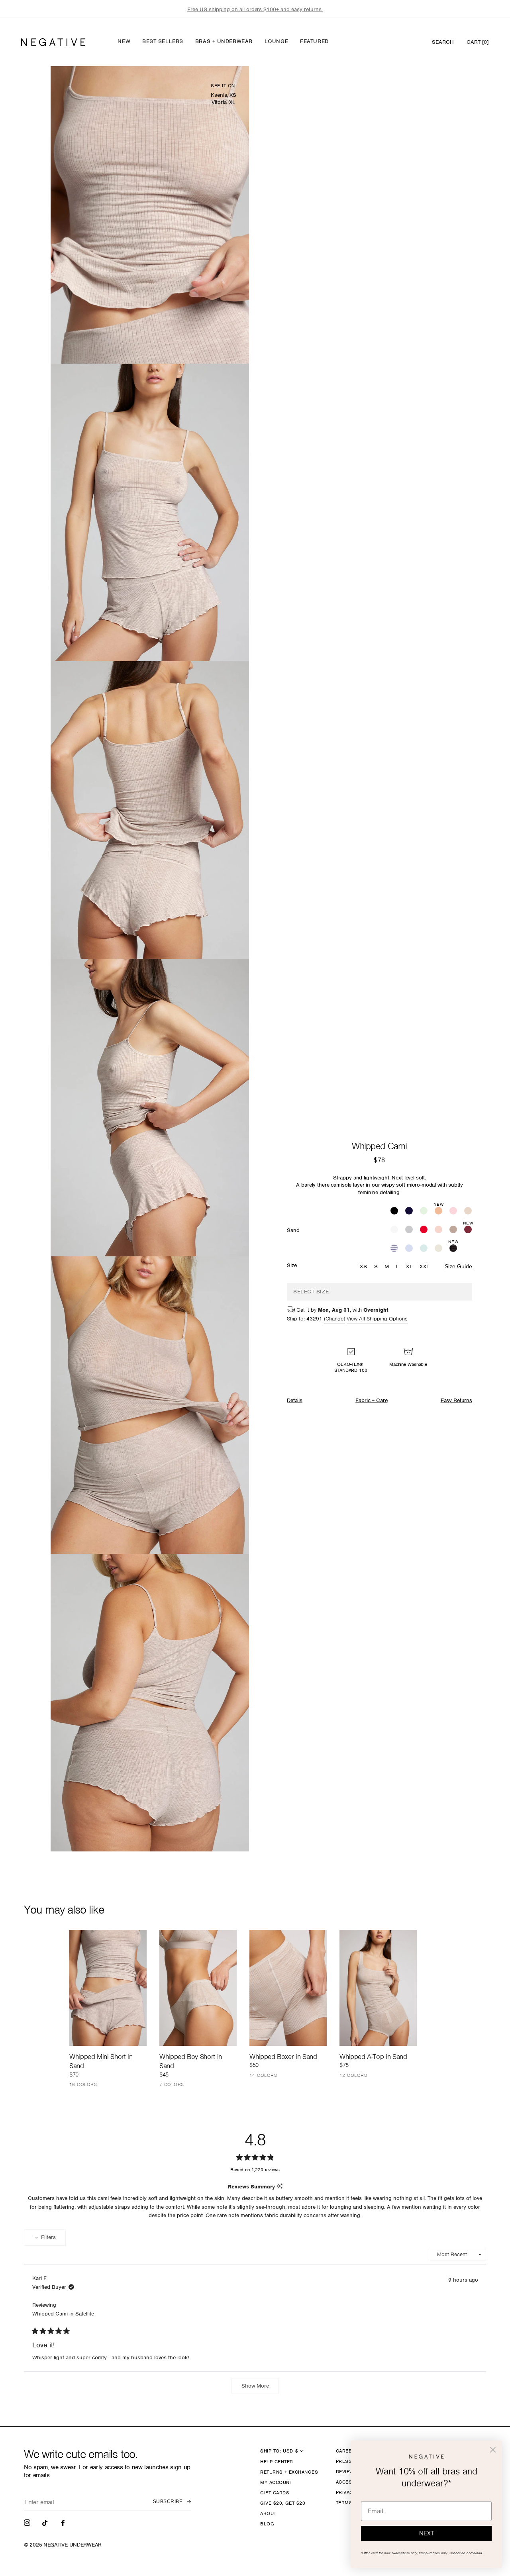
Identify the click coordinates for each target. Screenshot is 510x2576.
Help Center (277, 2462)
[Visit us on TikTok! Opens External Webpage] (46, 2522)
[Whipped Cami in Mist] (424, 1249)
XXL (425, 1266)
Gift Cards (275, 2493)
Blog (267, 2524)
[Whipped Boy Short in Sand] (198, 1988)
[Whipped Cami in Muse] (409, 1249)
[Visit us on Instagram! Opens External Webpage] (28, 2522)
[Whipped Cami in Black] (394, 1212)
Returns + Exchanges (289, 2472)
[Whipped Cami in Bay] (424, 1212)
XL (409, 1266)
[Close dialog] (493, 2450)
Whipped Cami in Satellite (63, 2314)
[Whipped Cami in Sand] (468, 1212)
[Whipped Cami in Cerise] (424, 1230)
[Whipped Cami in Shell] (438, 1230)
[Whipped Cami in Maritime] (394, 1249)
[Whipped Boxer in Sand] (288, 1988)
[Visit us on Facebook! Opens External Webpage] (64, 2522)
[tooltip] (280, 2187)
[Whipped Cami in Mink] (453, 1230)
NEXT (427, 2533)
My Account (276, 2482)
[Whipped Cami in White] (394, 1230)
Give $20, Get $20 (283, 2503)
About (268, 2513)
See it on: (224, 86)
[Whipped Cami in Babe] (453, 1212)
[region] (255, 9)
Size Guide (458, 1266)
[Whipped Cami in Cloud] (438, 1249)
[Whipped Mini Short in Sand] (108, 1988)
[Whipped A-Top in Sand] (378, 1988)
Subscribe (168, 2502)
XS (363, 1266)
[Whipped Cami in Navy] (409, 1212)
